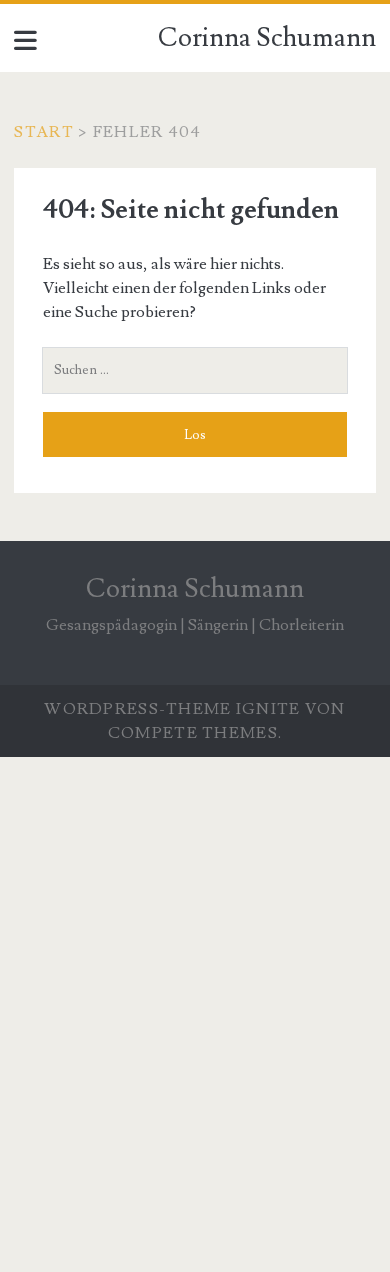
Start (43, 132)
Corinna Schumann (267, 38)
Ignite (268, 709)
